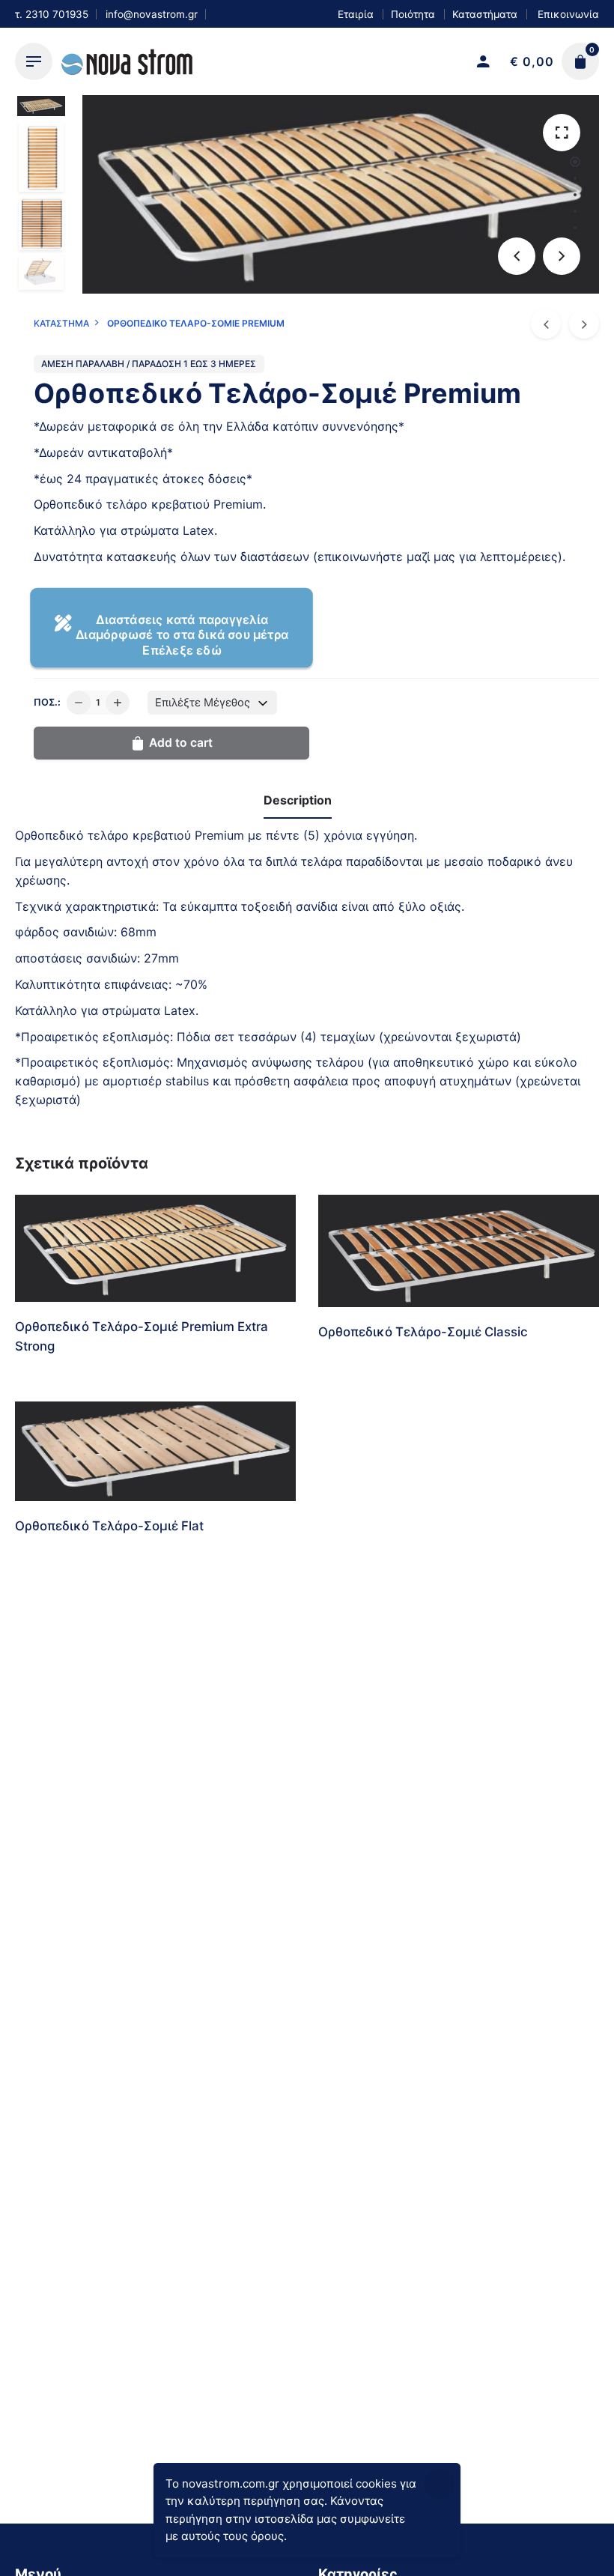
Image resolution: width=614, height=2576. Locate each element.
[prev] (546, 324)
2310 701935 (57, 14)
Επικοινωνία (567, 14)
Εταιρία (356, 14)
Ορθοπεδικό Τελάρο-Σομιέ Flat (109, 1526)
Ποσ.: (47, 702)
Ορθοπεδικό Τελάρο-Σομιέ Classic (423, 1332)
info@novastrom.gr (152, 14)
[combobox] (212, 703)
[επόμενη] (584, 324)
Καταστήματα (485, 14)
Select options (56, 1380)
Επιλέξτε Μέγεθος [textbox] (203, 703)
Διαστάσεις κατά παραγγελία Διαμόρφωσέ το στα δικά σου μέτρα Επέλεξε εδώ (182, 634)
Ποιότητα (413, 14)
